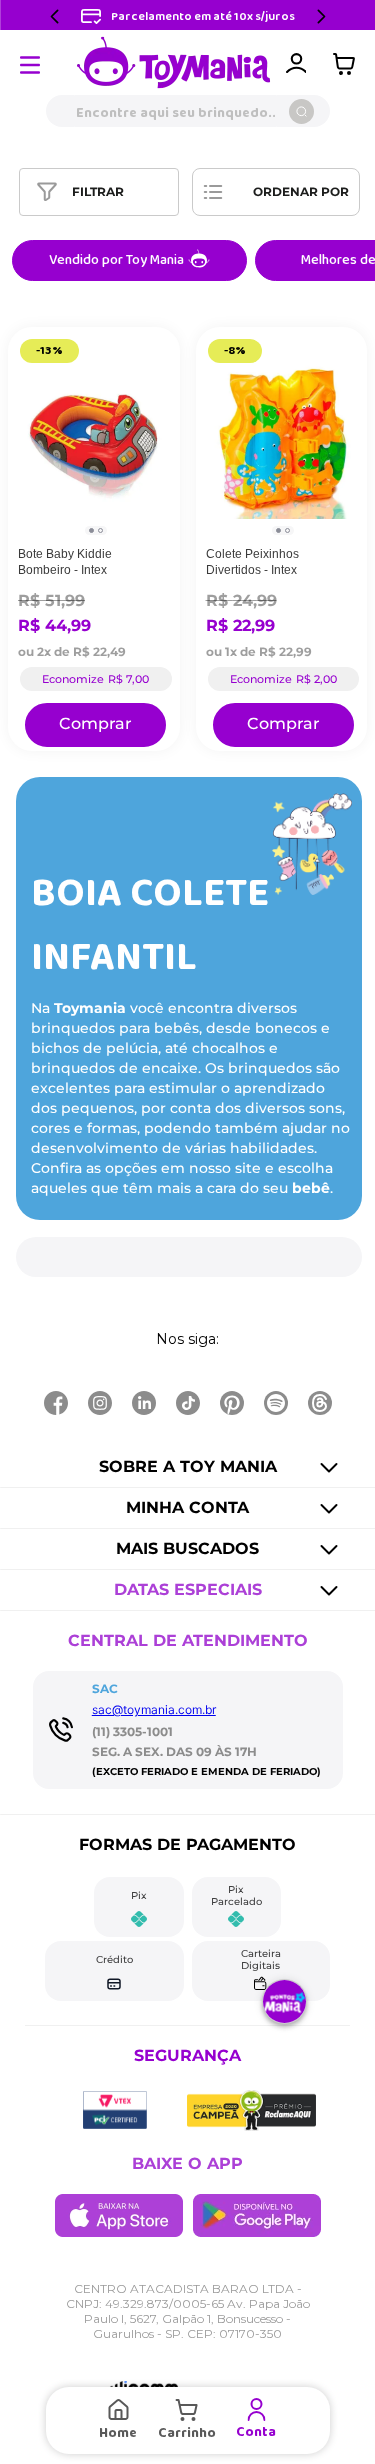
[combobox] (187, 111)
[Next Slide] (321, 16)
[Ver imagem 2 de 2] (100, 530)
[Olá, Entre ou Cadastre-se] (296, 64)
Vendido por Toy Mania (116, 260)
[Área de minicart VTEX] (349, 64)
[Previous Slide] (55, 16)
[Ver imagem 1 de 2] (91, 530)
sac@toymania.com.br (154, 1709)
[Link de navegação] (174, 64)
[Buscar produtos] (301, 111)
